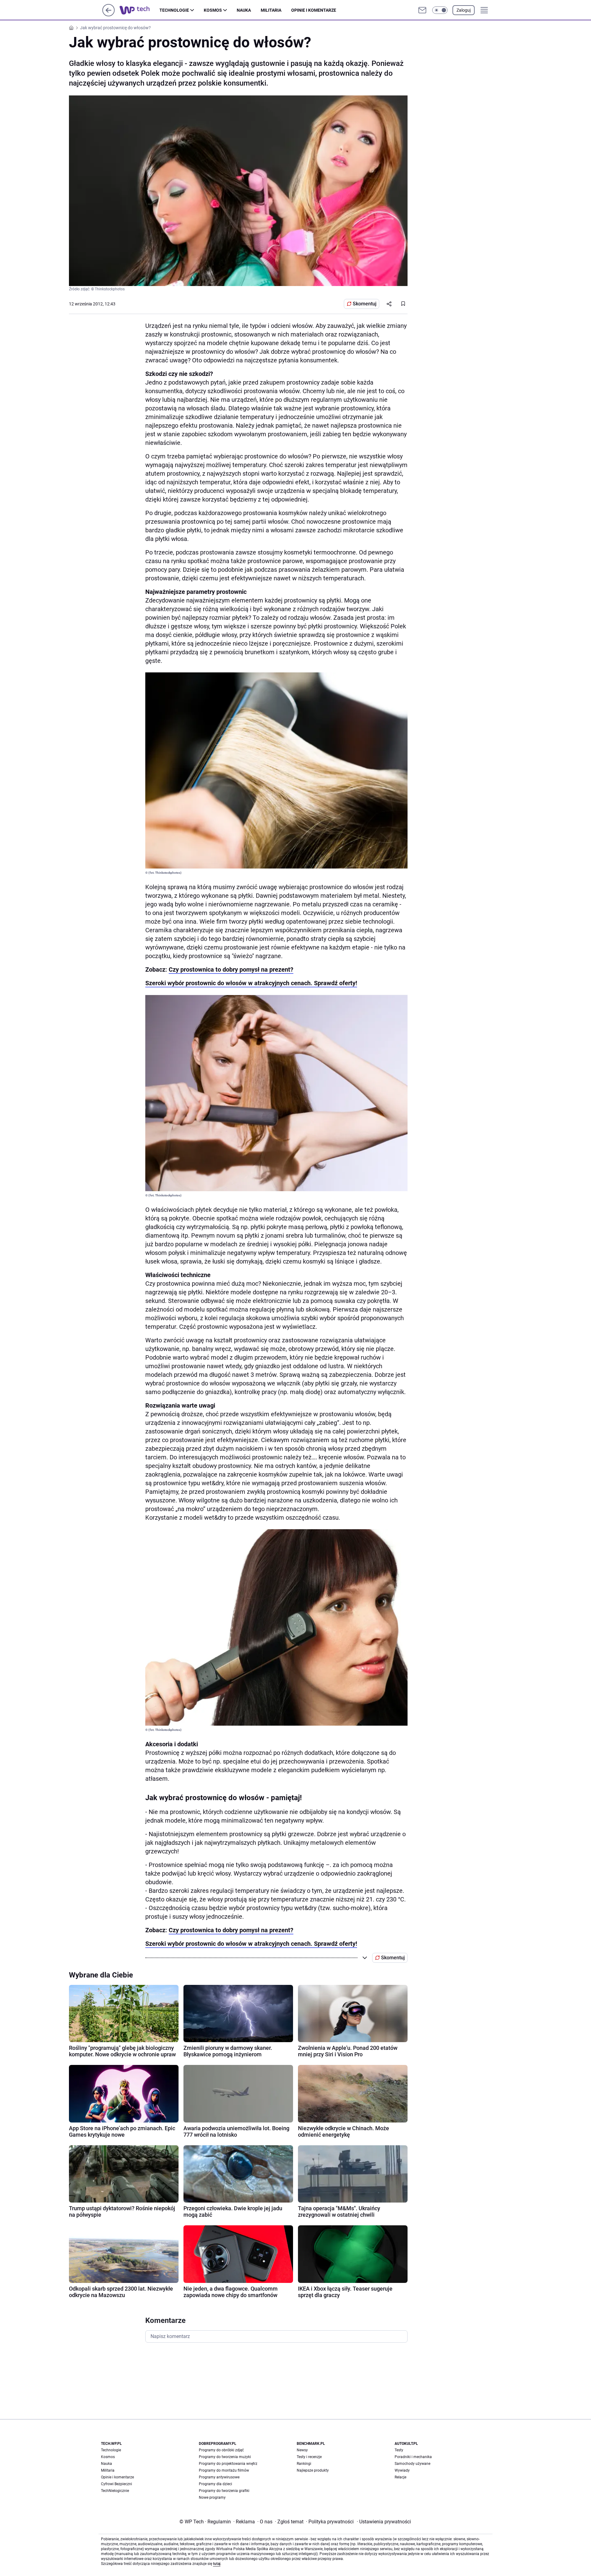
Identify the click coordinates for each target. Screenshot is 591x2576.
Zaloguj (464, 10)
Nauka (244, 10)
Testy (399, 2450)
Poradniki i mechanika (413, 2457)
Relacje (400, 2477)
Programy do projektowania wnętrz (228, 2464)
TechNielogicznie (115, 2491)
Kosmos (213, 10)
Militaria (271, 10)
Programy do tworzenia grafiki (224, 2491)
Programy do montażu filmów (224, 2470)
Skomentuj (365, 304)
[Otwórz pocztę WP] (422, 10)
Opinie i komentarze (314, 10)
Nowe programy (212, 2497)
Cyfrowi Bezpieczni (117, 2484)
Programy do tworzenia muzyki (225, 2457)
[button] (440, 10)
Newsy (302, 2450)
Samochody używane (412, 2464)
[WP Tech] (139, 10)
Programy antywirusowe (219, 2477)
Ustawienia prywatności (384, 2522)
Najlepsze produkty (313, 2470)
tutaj (217, 2564)
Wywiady (402, 2470)
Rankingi (304, 2464)
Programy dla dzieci (215, 2484)
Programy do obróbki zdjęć (221, 2450)
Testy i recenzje (309, 2457)
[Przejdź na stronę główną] (109, 15)
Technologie (174, 10)
